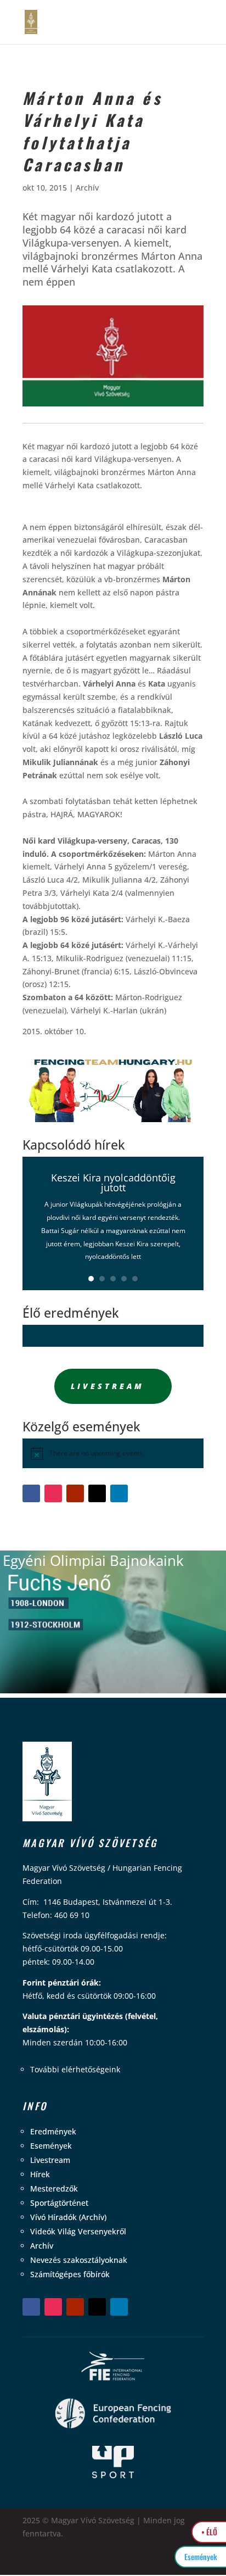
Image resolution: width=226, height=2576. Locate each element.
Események (51, 2146)
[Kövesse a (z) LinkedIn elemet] (119, 1493)
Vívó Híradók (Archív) (68, 2217)
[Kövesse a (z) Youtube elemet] (75, 1493)
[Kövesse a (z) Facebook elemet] (31, 1493)
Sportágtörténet (59, 2203)
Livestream (108, 1386)
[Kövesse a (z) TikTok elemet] (97, 1493)
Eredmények (53, 2131)
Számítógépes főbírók (70, 2274)
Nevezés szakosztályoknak (79, 2260)
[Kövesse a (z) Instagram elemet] (53, 1493)
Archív (87, 188)
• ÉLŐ (209, 2532)
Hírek (40, 2174)
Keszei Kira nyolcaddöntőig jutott (113, 1183)
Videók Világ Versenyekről (78, 2231)
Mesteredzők (54, 2189)
